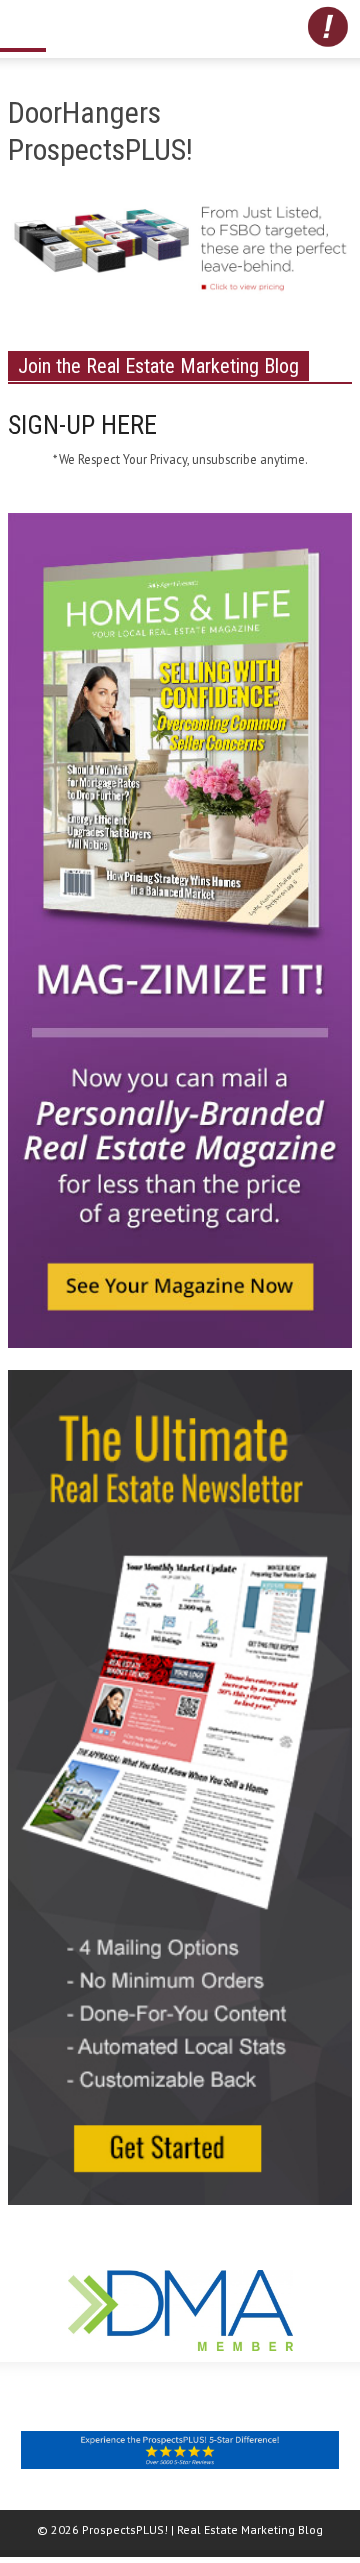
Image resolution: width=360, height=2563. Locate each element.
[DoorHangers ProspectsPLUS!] (180, 256)
